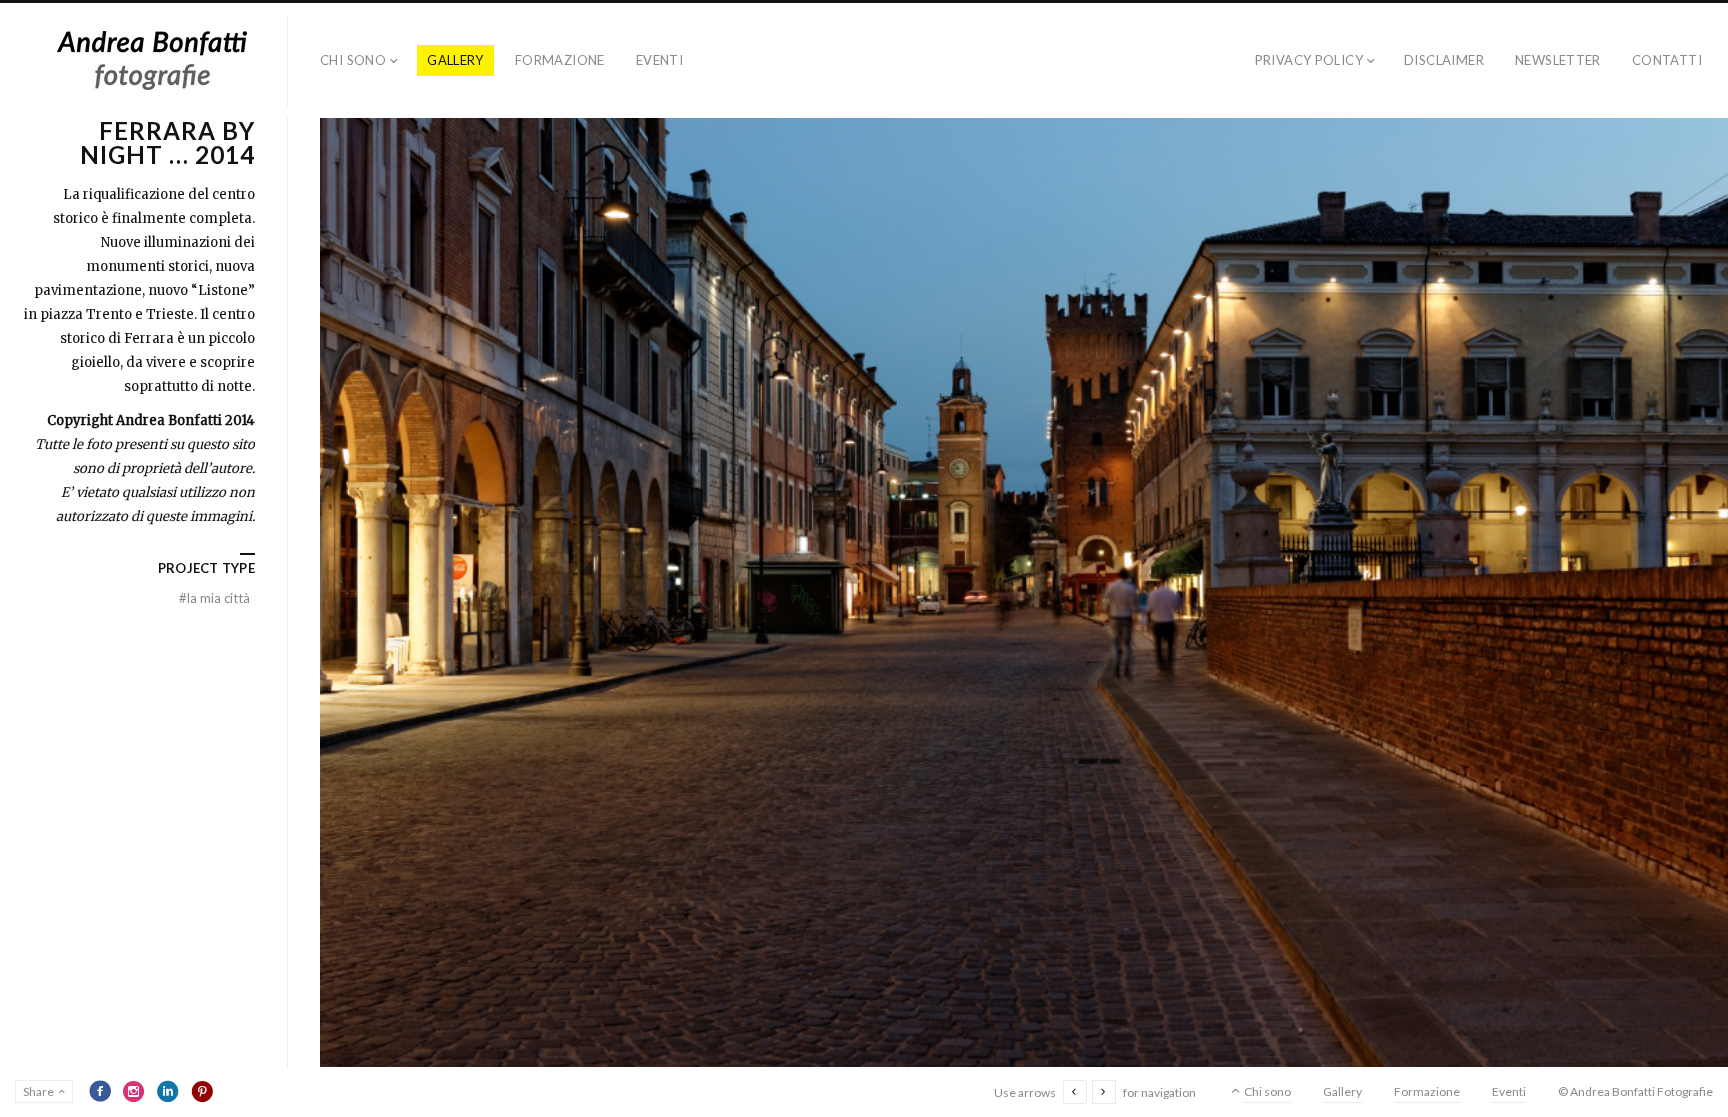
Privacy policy (1309, 60)
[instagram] (134, 1091)
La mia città (214, 598)
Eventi (659, 60)
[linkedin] (168, 1091)
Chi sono (353, 60)
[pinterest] (202, 1091)
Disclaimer (1444, 60)
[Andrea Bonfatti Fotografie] (152, 60)
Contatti (1667, 60)
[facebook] (100, 1091)
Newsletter (1558, 60)
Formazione (560, 60)
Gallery (455, 60)
